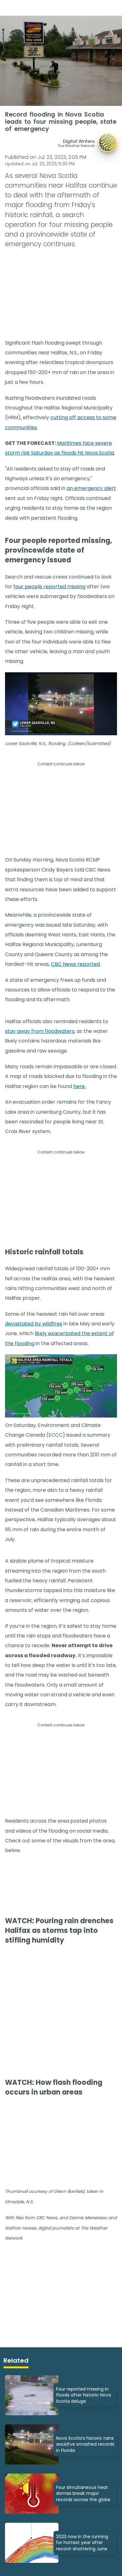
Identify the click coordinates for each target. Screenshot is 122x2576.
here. (79, 1086)
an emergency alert (91, 488)
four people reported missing (49, 587)
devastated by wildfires (34, 1324)
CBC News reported (75, 964)
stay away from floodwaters (40, 1031)
